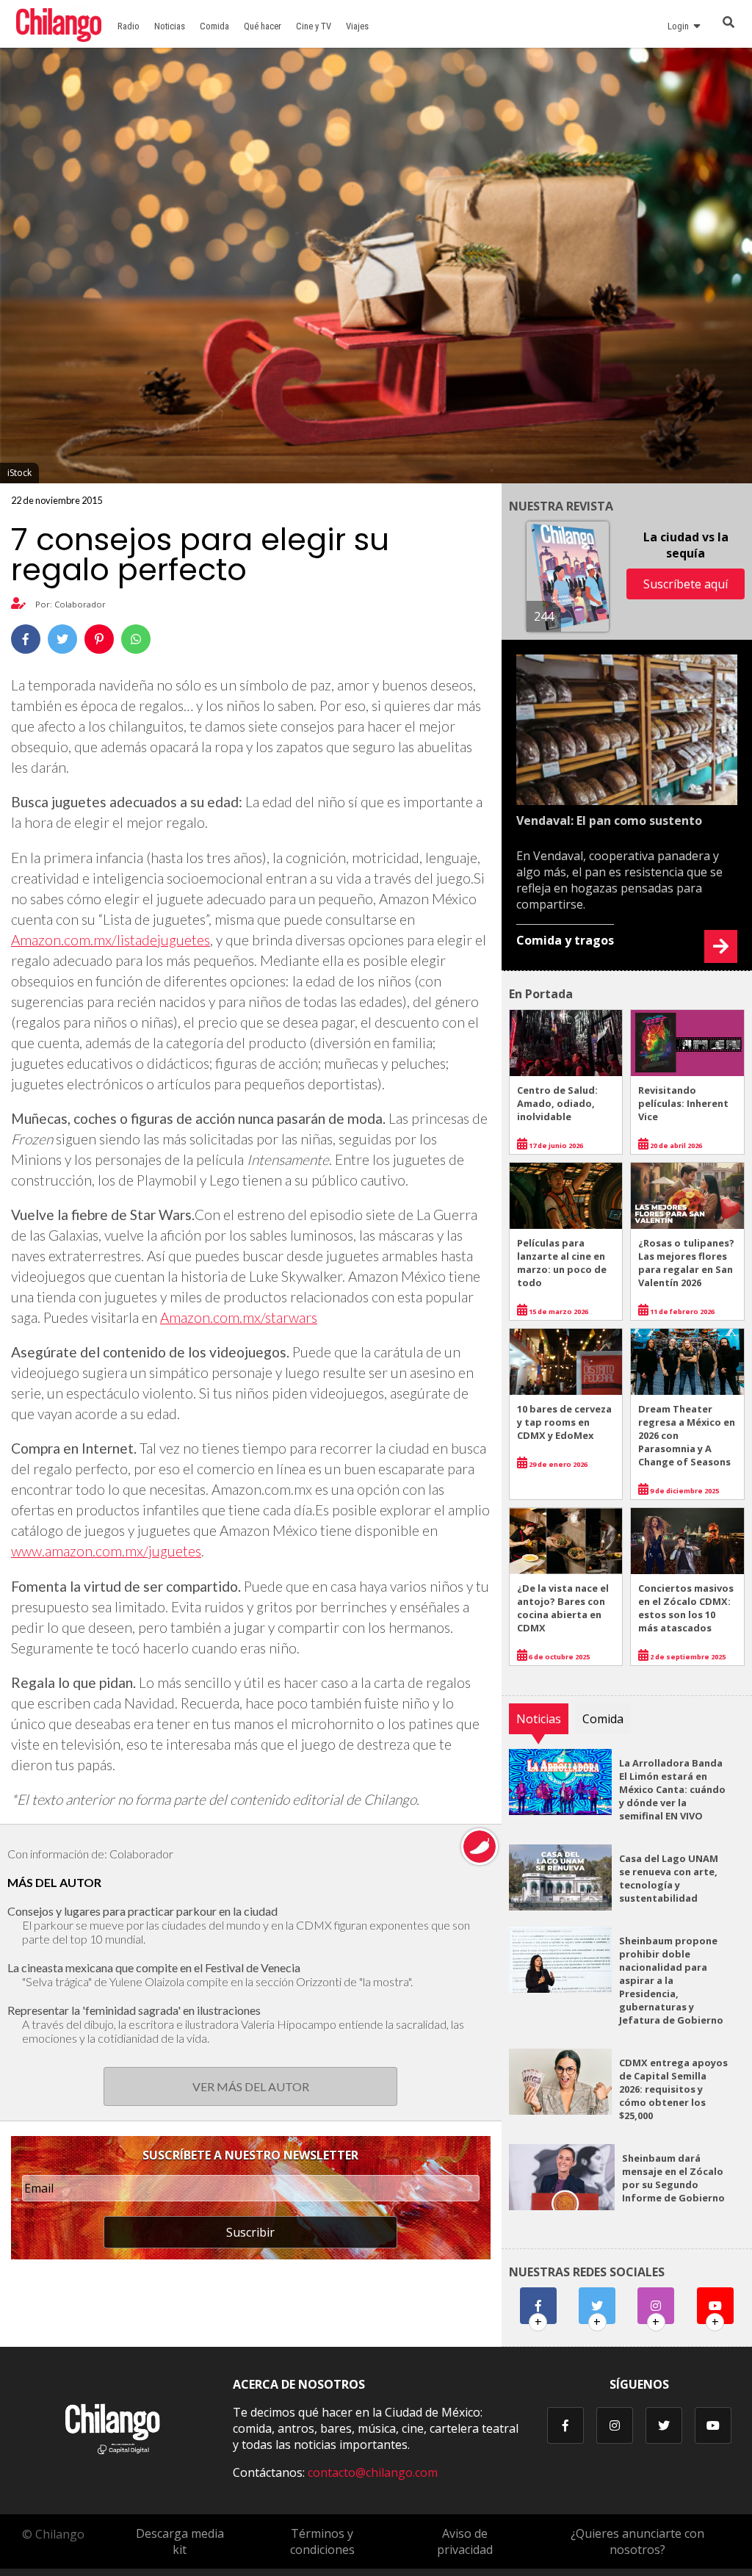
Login (680, 26)
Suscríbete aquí (686, 584)
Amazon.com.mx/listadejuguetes (111, 940)
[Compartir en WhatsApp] (136, 639)
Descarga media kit (180, 2541)
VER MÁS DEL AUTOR (251, 2086)
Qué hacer (263, 26)
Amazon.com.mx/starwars (239, 1317)
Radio (129, 26)
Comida (214, 26)
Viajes (357, 26)
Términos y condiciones (322, 2541)
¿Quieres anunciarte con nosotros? (637, 2541)
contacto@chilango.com (373, 2472)
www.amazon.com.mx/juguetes (106, 1551)
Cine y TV (314, 26)
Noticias (170, 26)
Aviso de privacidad (465, 2541)
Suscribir (250, 2232)
